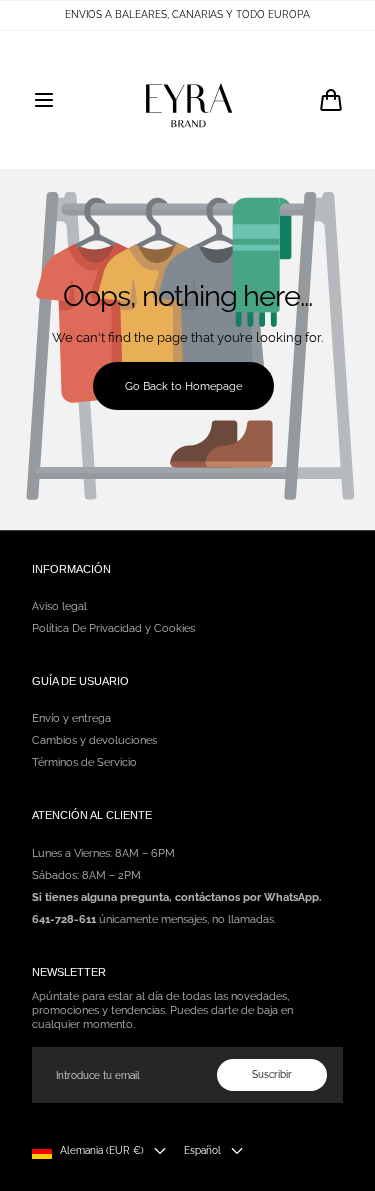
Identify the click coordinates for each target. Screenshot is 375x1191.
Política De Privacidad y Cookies (113, 628)
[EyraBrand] (188, 100)
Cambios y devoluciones (94, 740)
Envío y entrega (71, 718)
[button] (44, 100)
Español (202, 1150)
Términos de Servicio (84, 762)
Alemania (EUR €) (102, 1150)
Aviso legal (59, 606)
